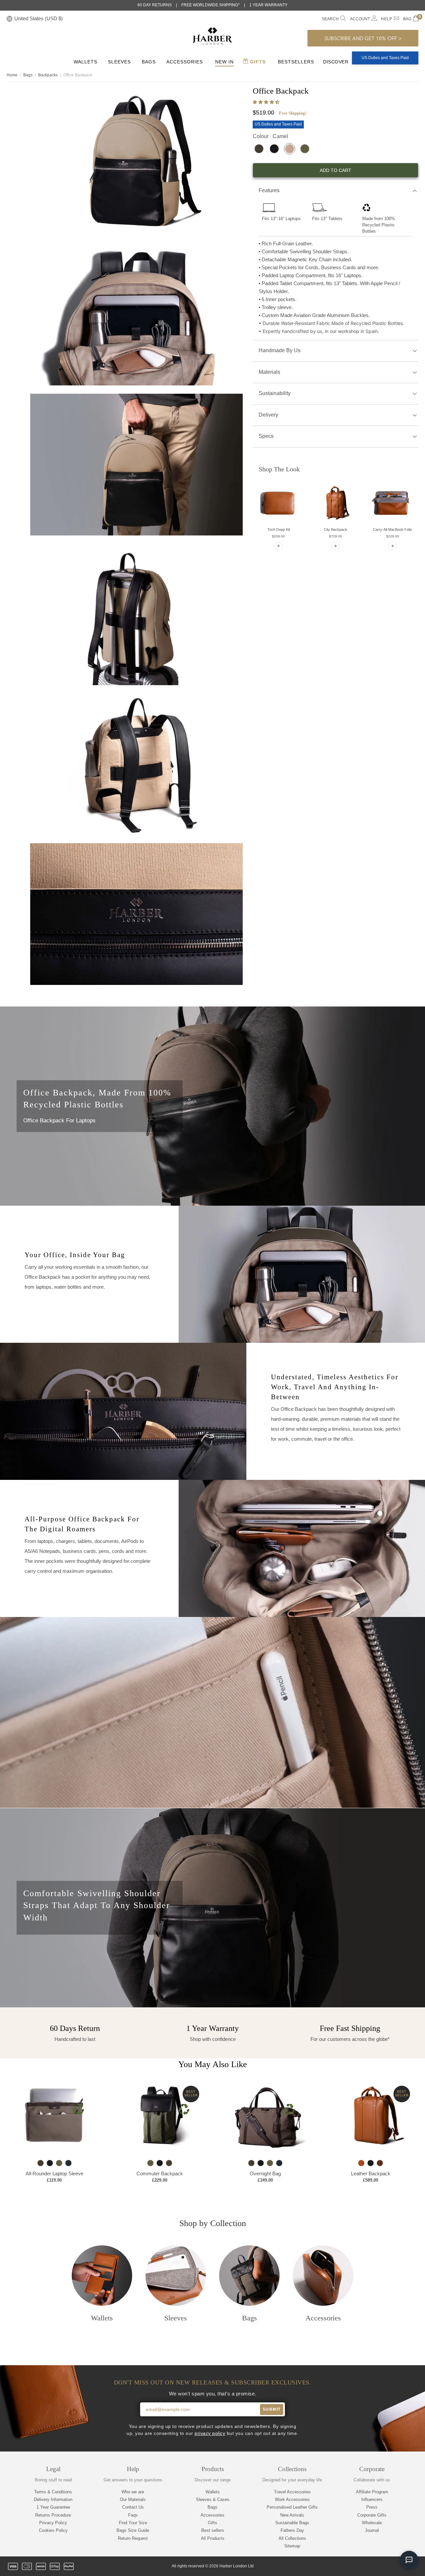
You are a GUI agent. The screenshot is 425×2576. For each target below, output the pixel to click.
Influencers (372, 2499)
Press (372, 2507)
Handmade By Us (280, 350)
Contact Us (133, 2507)
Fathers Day (292, 2530)
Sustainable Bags (292, 2523)
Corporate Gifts (372, 2515)
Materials (269, 372)
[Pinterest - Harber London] (392, 2566)
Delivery (268, 415)
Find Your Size (133, 2523)
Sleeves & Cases (213, 2499)
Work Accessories (292, 2499)
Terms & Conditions (53, 2492)
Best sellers (213, 2530)
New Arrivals (292, 2515)
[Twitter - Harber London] (358, 2566)
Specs (266, 436)
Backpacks (48, 75)
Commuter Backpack (160, 2173)
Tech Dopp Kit (279, 529)
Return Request (133, 2538)
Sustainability (275, 393)
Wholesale (372, 2523)
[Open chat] (409, 2560)
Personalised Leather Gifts (292, 2507)
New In (224, 62)
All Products (213, 2538)
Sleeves (119, 62)
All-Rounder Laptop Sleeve (54, 2173)
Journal (372, 2530)
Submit (272, 2409)
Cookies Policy (53, 2530)
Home (12, 75)
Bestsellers (296, 62)
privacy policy (210, 2433)
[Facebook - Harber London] (370, 2566)
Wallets (85, 62)
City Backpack (336, 529)
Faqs (133, 2515)
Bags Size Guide (133, 2530)
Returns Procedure (53, 2515)
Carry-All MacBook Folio (392, 529)
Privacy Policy (53, 2523)
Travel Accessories (292, 2492)
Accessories (185, 62)
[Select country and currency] (9, 19)
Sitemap (292, 2546)
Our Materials (133, 2499)
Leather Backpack (371, 2173)
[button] (267, 102)
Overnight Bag (265, 2173)
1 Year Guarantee (53, 2507)
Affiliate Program (372, 2492)
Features (269, 190)
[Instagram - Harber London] (381, 2566)
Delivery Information (53, 2499)
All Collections (292, 2538)
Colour (270, 136)
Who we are (133, 2492)
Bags (149, 62)
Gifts (257, 62)
